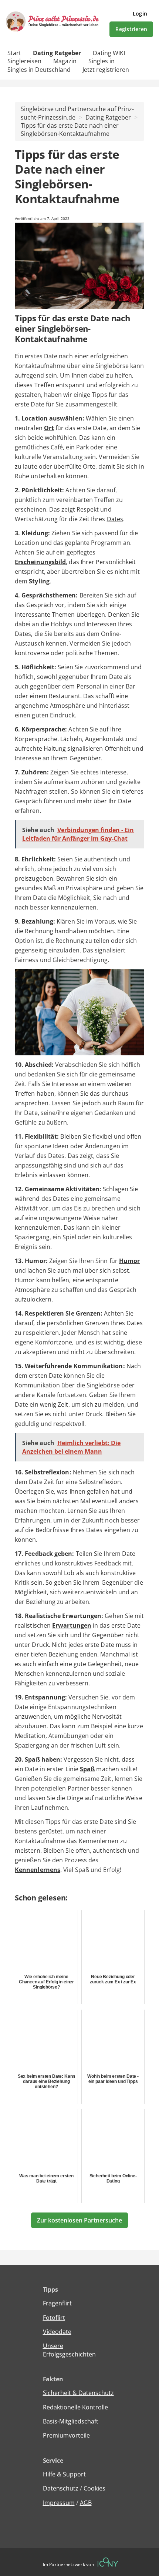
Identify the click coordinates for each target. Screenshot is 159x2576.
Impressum (59, 2503)
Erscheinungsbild (40, 562)
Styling (39, 581)
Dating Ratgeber (57, 53)
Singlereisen (24, 61)
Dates (115, 519)
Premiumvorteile (66, 2435)
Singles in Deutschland (39, 70)
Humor (129, 1261)
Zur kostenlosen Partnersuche (79, 2220)
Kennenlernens (38, 1870)
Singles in (102, 61)
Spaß (87, 1769)
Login (140, 14)
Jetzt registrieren (106, 70)
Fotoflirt (54, 2318)
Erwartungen (72, 1625)
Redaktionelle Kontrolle (75, 2407)
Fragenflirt (57, 2303)
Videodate (57, 2332)
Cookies (94, 2488)
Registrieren (131, 29)
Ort (49, 428)
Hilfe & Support (64, 2474)
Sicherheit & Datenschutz (78, 2393)
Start (14, 53)
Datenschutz (61, 2488)
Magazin (65, 61)
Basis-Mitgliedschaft (71, 2421)
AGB (86, 2503)
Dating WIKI (109, 53)
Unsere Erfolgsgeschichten (69, 2350)
